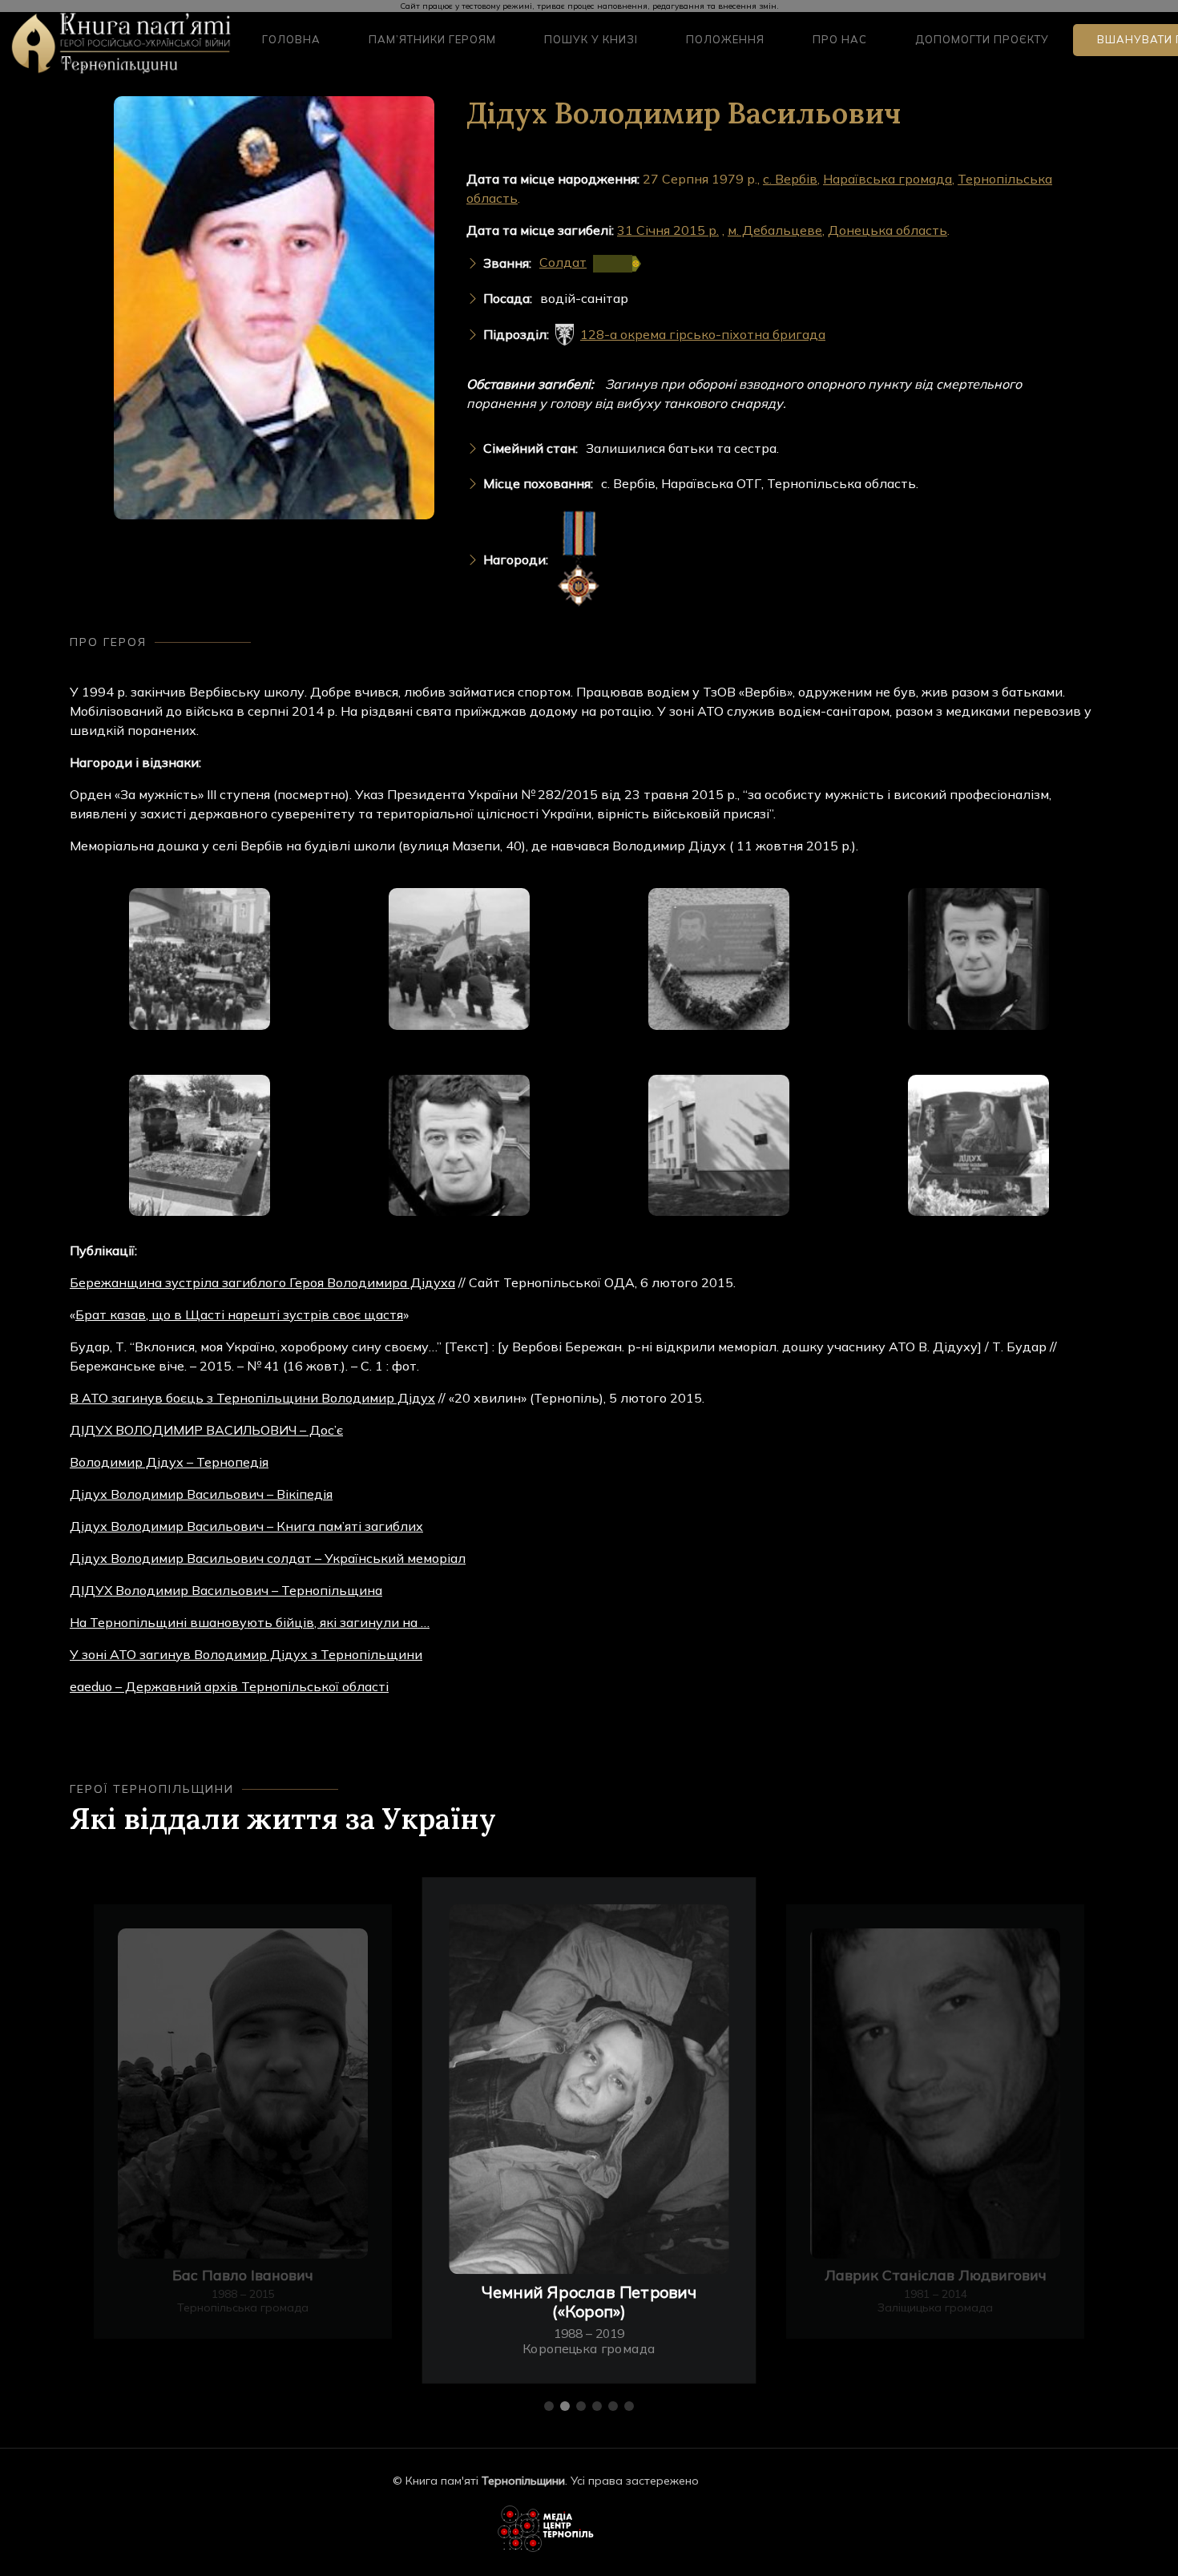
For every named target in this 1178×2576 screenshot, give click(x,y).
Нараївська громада (888, 179)
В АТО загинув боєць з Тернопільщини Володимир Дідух (252, 1398)
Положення (725, 39)
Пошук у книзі (591, 39)
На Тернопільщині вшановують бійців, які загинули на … (250, 1622)
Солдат (563, 262)
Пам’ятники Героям (432, 39)
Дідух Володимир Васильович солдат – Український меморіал (268, 1558)
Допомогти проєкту (982, 39)
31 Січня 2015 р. (668, 230)
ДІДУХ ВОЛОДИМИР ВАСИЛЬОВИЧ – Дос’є (206, 1430)
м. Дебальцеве (775, 230)
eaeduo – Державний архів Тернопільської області (229, 1686)
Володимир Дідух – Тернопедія (169, 1462)
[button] (549, 2406)
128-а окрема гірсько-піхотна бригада (703, 334)
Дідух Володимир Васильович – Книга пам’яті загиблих (246, 1526)
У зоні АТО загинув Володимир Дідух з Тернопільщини (246, 1654)
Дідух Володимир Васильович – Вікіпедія (201, 1494)
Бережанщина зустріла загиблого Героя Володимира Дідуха (262, 1282)
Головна (291, 39)
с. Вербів (790, 179)
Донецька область (888, 230)
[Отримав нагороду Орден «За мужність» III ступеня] (579, 560)
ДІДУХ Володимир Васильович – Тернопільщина (226, 1590)
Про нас (840, 39)
